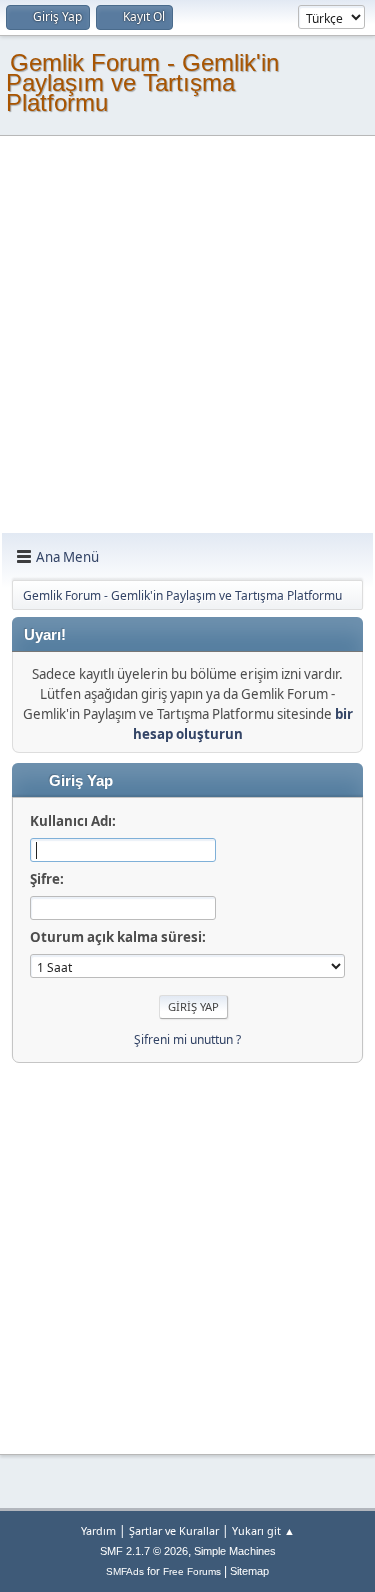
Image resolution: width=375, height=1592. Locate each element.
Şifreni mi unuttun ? (187, 1039)
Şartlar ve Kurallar (174, 1530)
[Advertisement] (187, 335)
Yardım (98, 1530)
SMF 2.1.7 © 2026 (144, 1551)
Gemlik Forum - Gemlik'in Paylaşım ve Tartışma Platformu (142, 82)
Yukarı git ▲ (263, 1530)
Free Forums (192, 1571)
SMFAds (125, 1571)
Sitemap (249, 1571)
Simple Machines (235, 1551)
